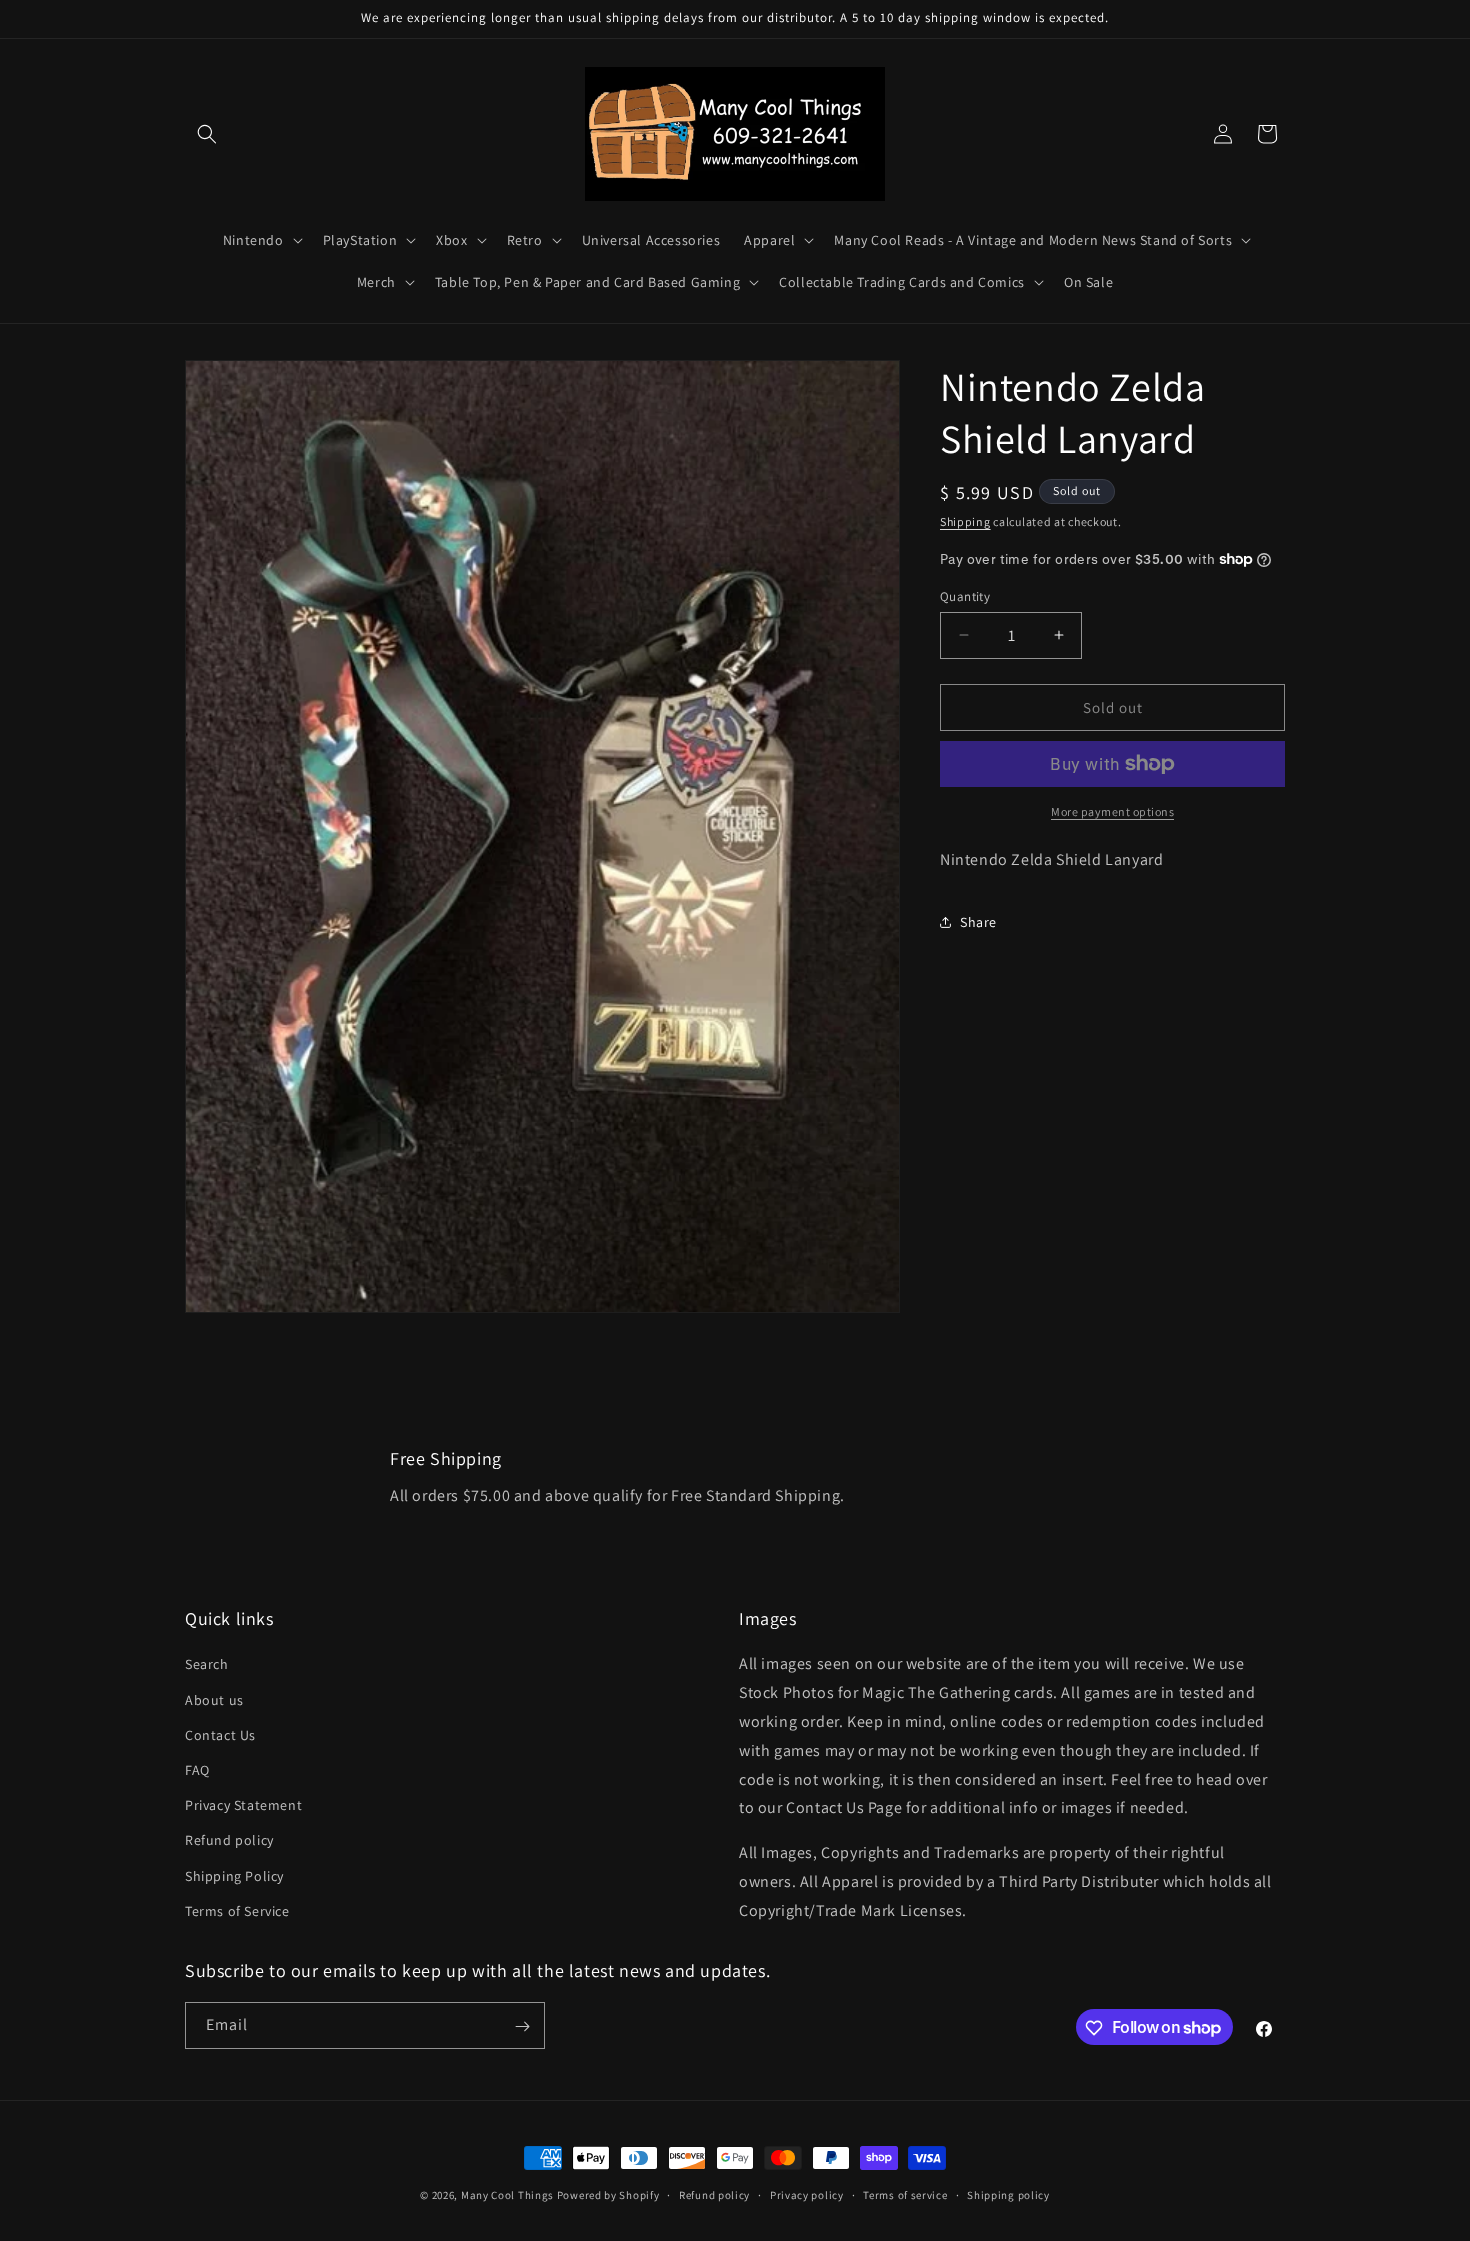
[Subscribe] (522, 2026)
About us (214, 1700)
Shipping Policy (234, 1876)
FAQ (197, 1770)
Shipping (965, 521)
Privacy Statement (243, 1805)
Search (207, 1665)
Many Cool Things (507, 2195)
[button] (207, 134)
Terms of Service (237, 1911)
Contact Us (220, 1735)
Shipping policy (1008, 2194)
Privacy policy (807, 2194)
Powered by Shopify (608, 2195)
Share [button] (978, 921)
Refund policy (229, 1841)
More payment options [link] (1112, 811)
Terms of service (905, 2194)
